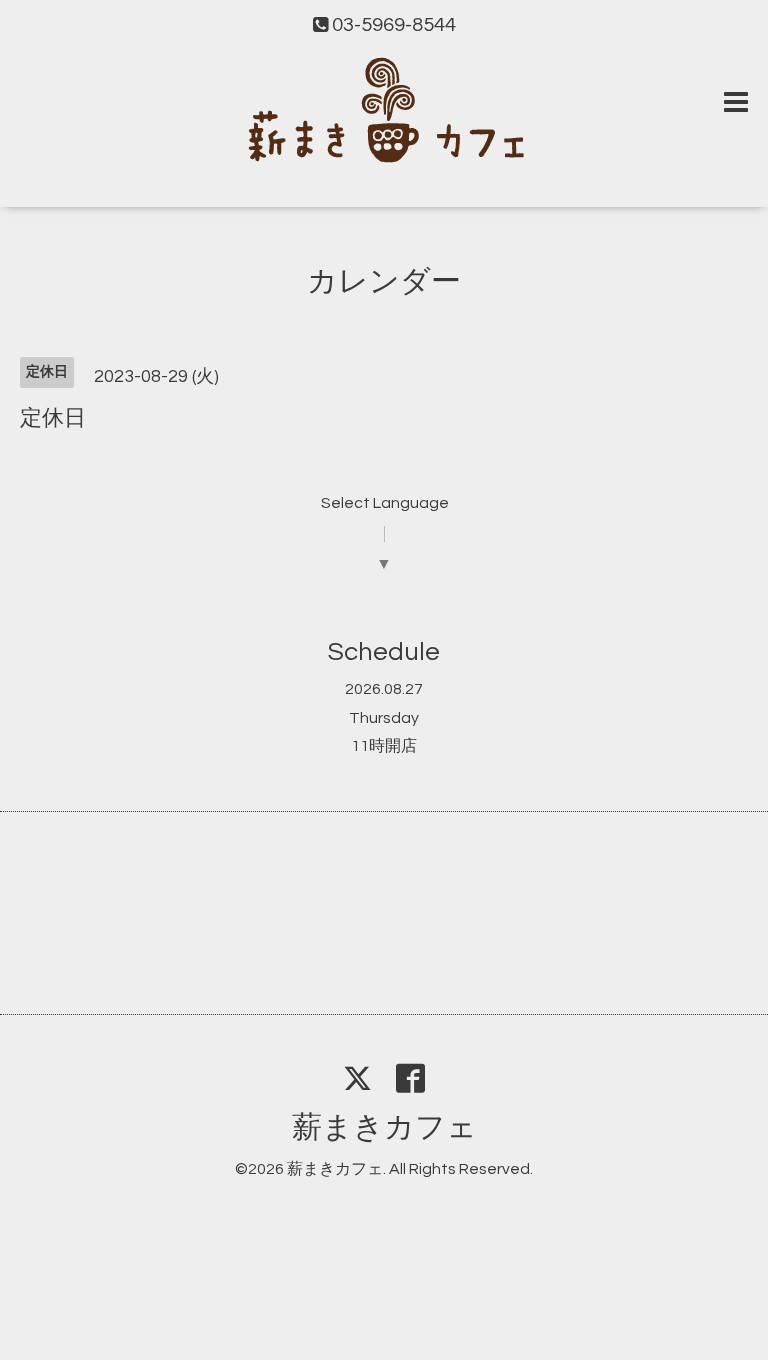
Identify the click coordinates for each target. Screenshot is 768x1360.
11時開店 (384, 746)
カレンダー (384, 281)
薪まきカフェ (384, 1127)
